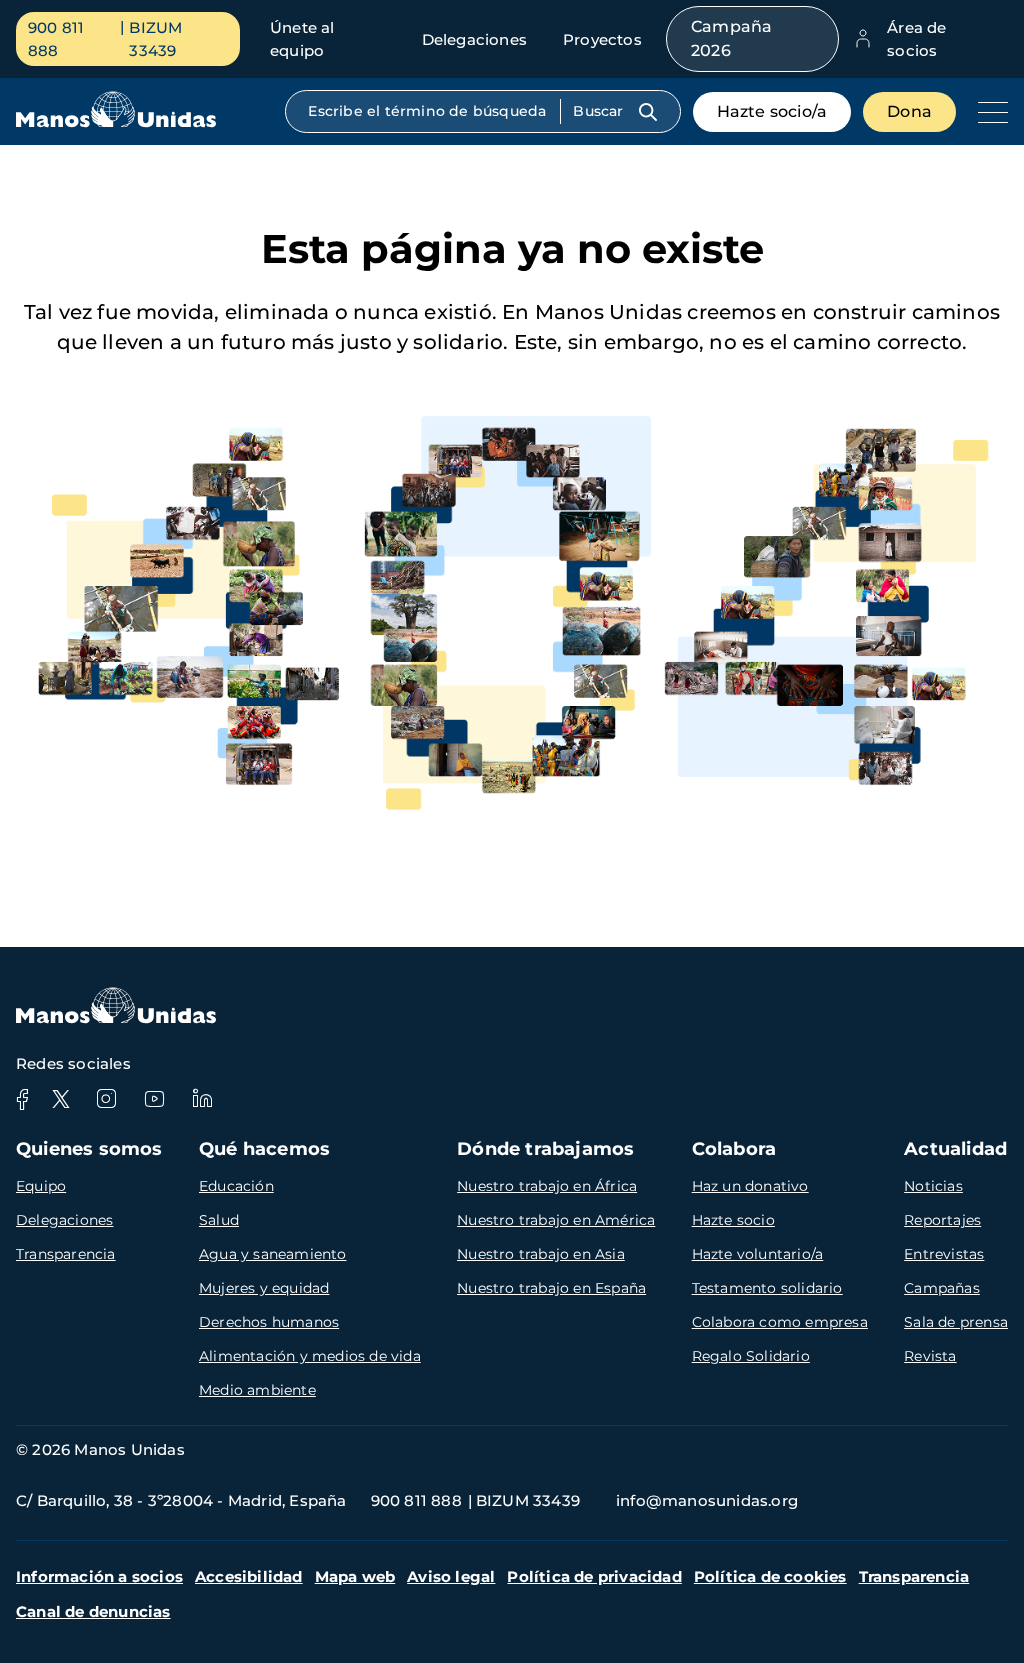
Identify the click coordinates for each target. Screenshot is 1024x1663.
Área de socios (916, 39)
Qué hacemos (264, 1149)
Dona (909, 111)
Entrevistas (944, 1254)
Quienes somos (89, 1149)
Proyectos (602, 39)
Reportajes (942, 1220)
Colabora (734, 1149)
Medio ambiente (257, 1390)
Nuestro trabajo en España (551, 1288)
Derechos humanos (269, 1322)
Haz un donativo (750, 1186)
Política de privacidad (594, 1576)
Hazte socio (733, 1220)
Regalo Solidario (751, 1356)
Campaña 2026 (731, 38)
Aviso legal (451, 1576)
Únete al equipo (302, 39)
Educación (236, 1186)
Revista (930, 1356)
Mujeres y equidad (264, 1288)
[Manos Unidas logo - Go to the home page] (116, 122)
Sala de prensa (956, 1322)
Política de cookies (770, 1576)
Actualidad (955, 1149)
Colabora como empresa (780, 1322)
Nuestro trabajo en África (547, 1186)
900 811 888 (56, 39)
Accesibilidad (249, 1576)
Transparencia (66, 1254)
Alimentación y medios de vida (310, 1356)
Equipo (41, 1186)
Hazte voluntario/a (758, 1254)
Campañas (942, 1288)
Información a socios (99, 1576)
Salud (219, 1220)
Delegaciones (474, 39)
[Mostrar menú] (988, 112)
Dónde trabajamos (545, 1149)
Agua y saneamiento (273, 1254)
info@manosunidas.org (707, 1500)
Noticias (933, 1186)
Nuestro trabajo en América (556, 1220)
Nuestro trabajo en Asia (541, 1254)
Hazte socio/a (772, 111)
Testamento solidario (767, 1288)
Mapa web (355, 1576)
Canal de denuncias (93, 1611)
